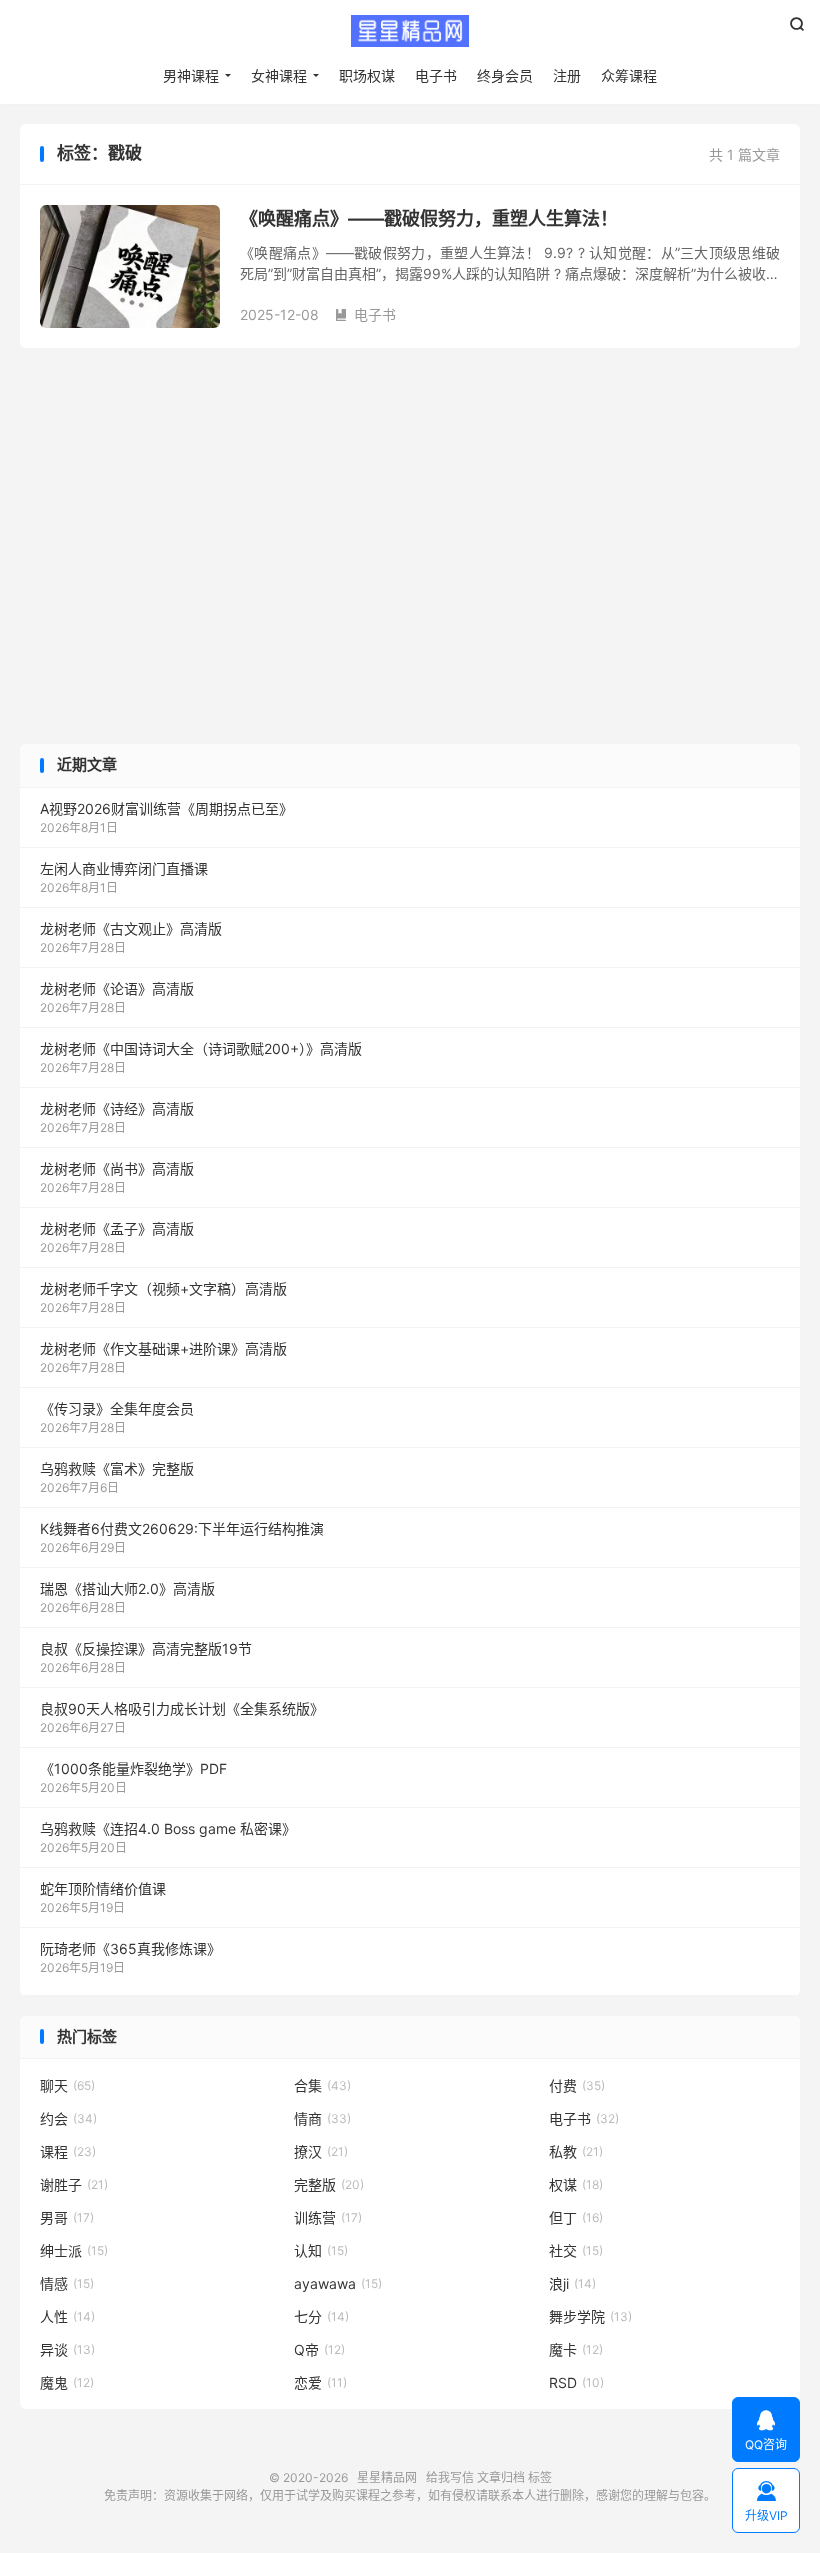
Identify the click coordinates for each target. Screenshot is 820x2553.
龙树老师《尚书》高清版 (117, 1168)
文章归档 (501, 2477)
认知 (321, 2250)
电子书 (436, 75)
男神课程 (191, 75)
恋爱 (320, 2382)
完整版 (329, 2184)
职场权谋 (367, 75)
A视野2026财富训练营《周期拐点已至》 (166, 808)
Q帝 (319, 2349)
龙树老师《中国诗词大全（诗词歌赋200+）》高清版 (201, 1048)
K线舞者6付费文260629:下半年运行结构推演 (182, 1528)
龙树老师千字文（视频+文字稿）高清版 (163, 1288)
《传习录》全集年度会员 (117, 1408)
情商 (322, 2118)
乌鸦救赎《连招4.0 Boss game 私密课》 (168, 1828)
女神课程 (279, 75)
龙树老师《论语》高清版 (117, 988)
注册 (567, 75)
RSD (576, 2382)
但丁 (576, 2217)
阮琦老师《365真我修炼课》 (130, 1948)
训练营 (328, 2217)
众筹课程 (629, 75)
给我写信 (450, 2477)
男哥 (67, 2217)
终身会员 (505, 75)
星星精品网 (410, 31)
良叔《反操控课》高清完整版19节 (146, 1648)
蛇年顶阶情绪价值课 (103, 1888)
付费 (577, 2085)
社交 (576, 2250)
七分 (321, 2316)
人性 (67, 2316)
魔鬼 (67, 2382)
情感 (67, 2283)
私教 (576, 2151)
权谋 (576, 2184)
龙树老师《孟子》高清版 (117, 1228)
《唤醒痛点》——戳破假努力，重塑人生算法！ (429, 218)
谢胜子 (74, 2184)
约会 (68, 2118)
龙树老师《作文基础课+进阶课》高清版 (163, 1348)
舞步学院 (590, 2316)
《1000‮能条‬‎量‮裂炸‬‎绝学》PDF (133, 1768)
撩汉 (321, 2151)
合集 (322, 2085)
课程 (68, 2151)
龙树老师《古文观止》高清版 (131, 928)
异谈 (67, 2349)
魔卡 (576, 2349)
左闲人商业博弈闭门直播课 (124, 868)
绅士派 (74, 2250)
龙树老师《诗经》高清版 (117, 1108)
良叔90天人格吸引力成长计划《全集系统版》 (182, 1708)
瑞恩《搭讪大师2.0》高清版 (127, 1588)
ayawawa (338, 2283)
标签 (540, 2477)
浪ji (572, 2283)
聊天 (67, 2085)
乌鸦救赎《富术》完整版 (117, 1468)
